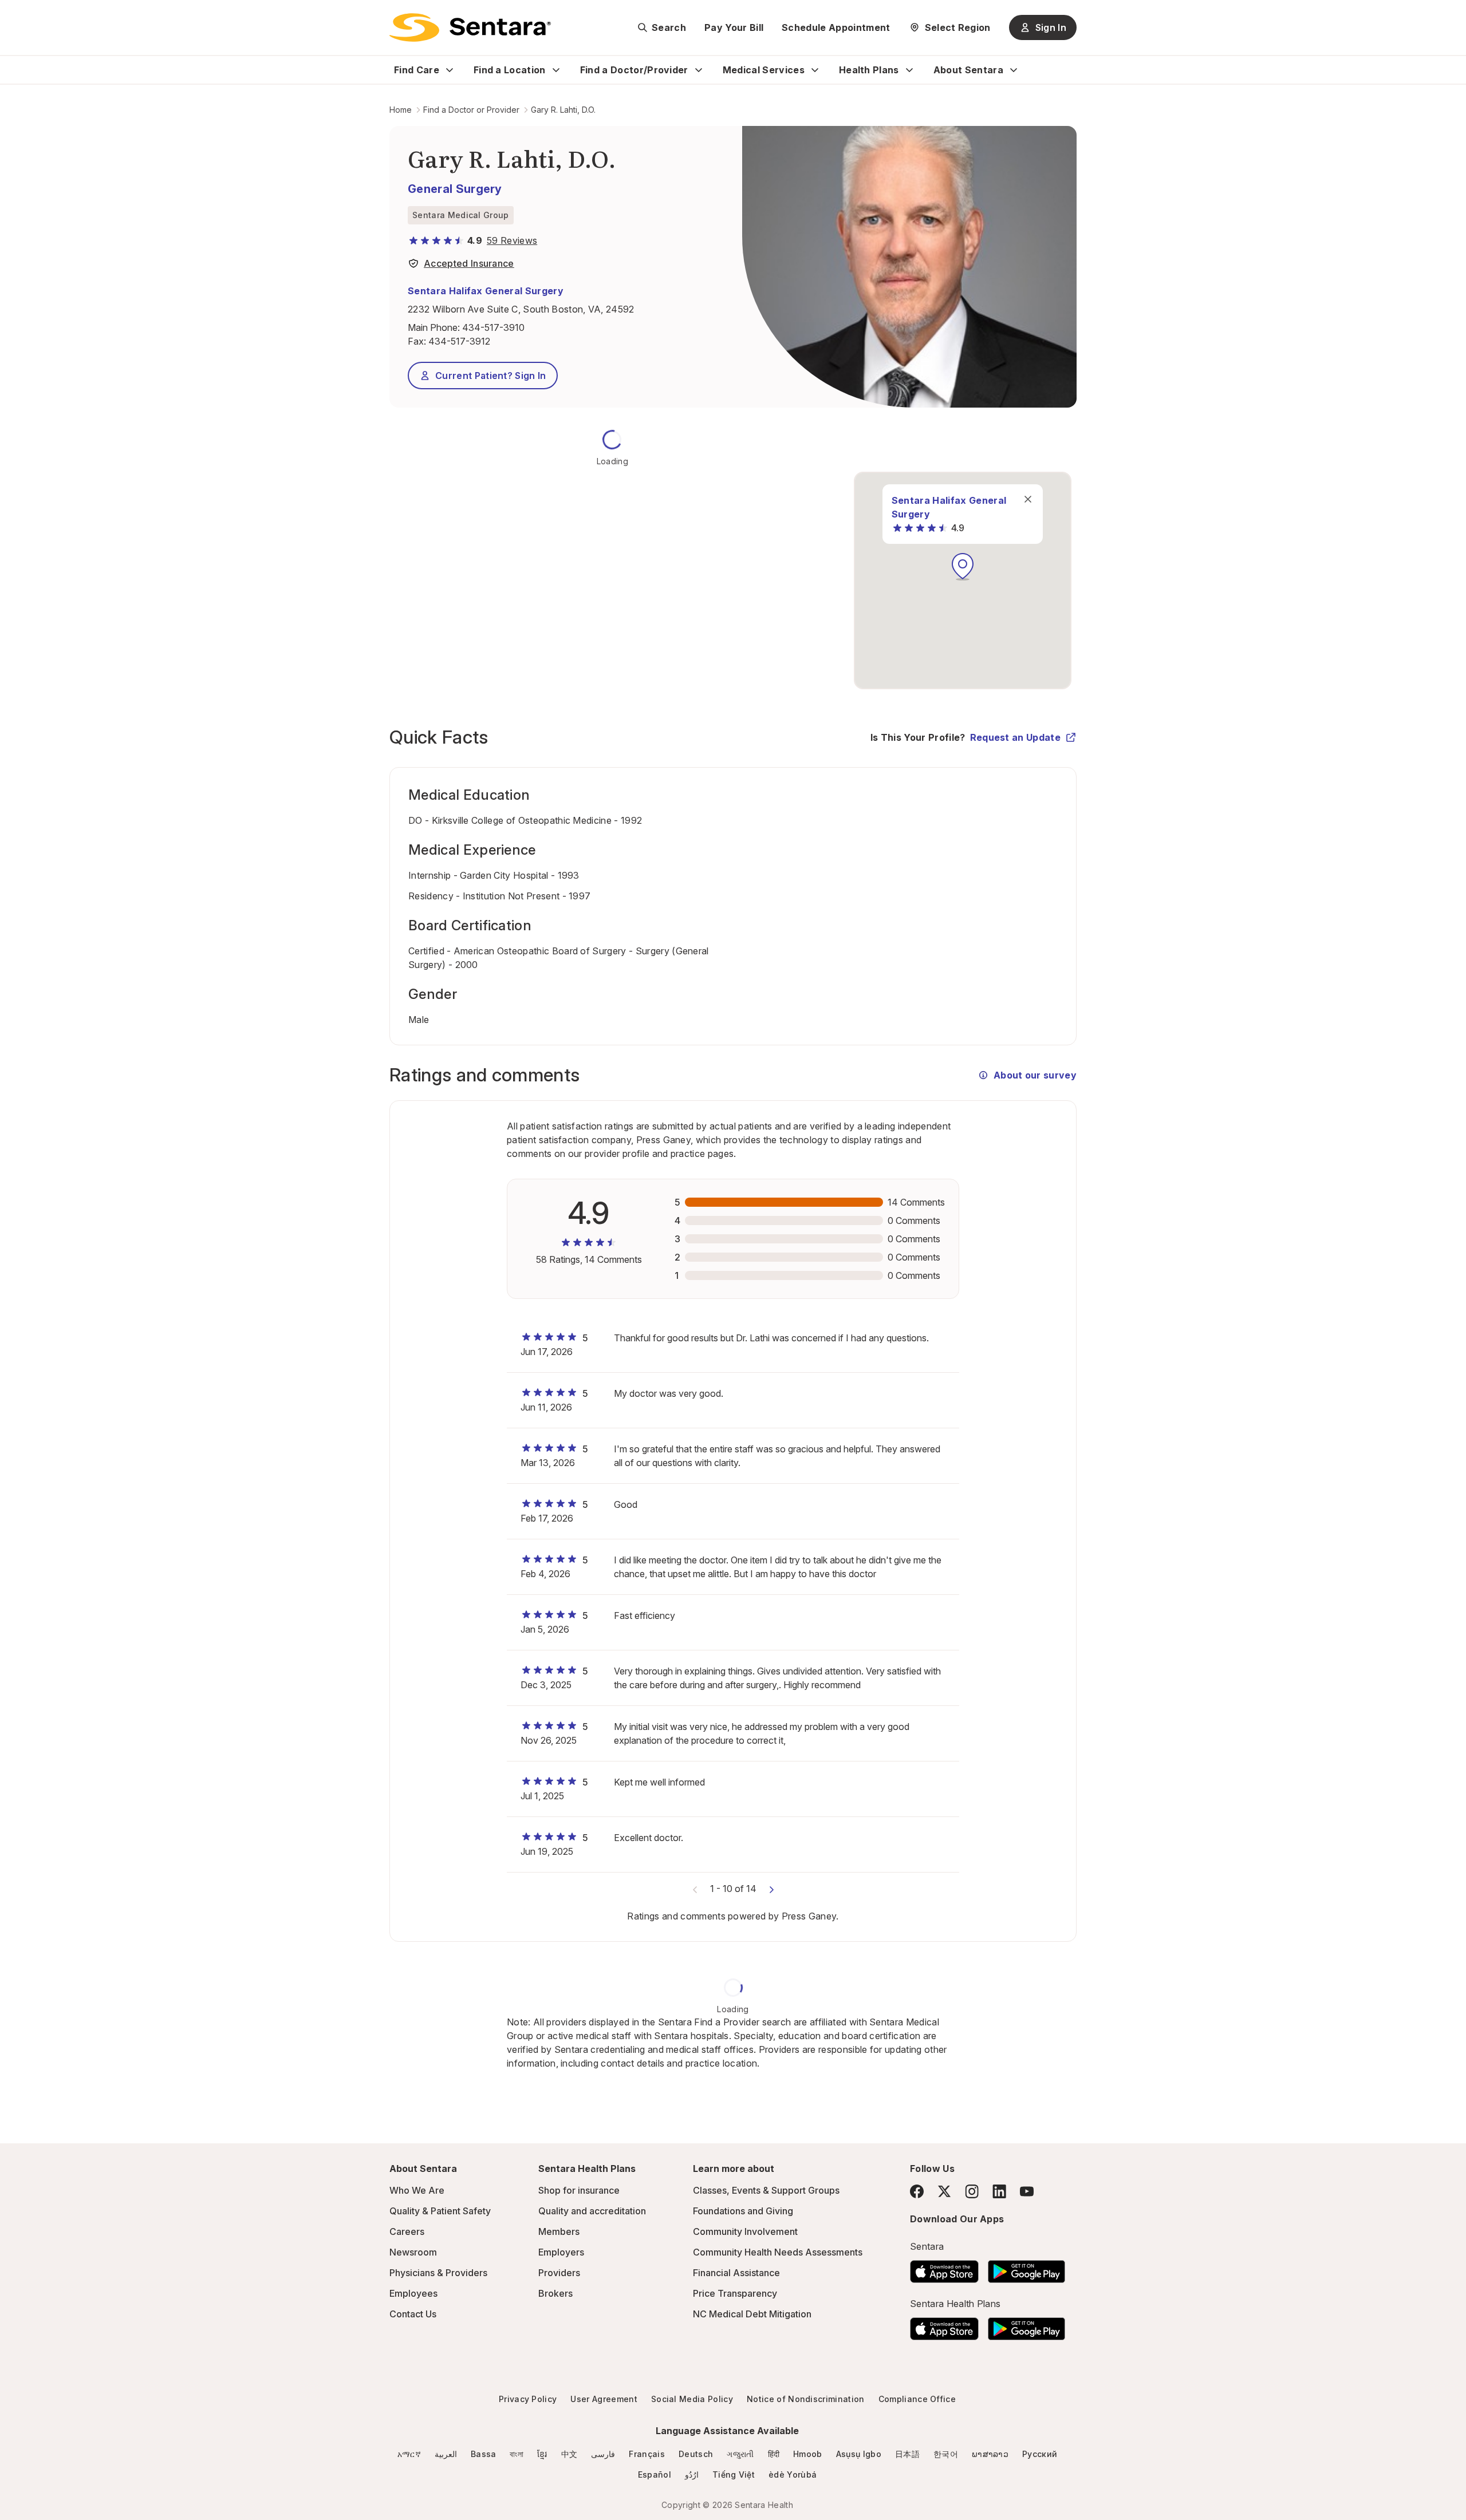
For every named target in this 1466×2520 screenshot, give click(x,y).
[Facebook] (917, 2191)
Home (401, 110)
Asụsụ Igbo (859, 2454)
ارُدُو (692, 2474)
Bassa (484, 2454)
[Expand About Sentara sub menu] (1014, 70)
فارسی (603, 2454)
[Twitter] (944, 2191)
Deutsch (696, 2454)
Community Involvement (745, 2231)
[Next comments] (771, 1889)
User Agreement (604, 2399)
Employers (561, 2252)
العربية (446, 2454)
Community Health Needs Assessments (778, 2252)
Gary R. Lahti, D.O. (563, 110)
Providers (559, 2273)
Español (655, 2474)
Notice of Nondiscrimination (806, 2399)
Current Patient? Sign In (491, 376)
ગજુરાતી (740, 2454)
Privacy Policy (528, 2399)
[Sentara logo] (470, 27)
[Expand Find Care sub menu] (450, 70)
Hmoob (808, 2454)
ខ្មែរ (542, 2454)
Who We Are (417, 2190)
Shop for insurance (579, 2190)
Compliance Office (917, 2399)
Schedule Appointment (836, 27)
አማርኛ (409, 2454)
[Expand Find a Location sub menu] (556, 70)
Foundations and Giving (743, 2211)
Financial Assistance (736, 2273)
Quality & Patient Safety (440, 2211)
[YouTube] (1027, 2191)
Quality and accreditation (592, 2211)
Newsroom (413, 2252)
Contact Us (413, 2314)
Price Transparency (735, 2293)
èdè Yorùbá (793, 2474)
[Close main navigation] (1028, 499)
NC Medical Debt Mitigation (752, 2314)
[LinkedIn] (999, 2191)
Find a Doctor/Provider (634, 70)
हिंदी (774, 2454)
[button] (963, 567)
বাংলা (517, 2454)
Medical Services (764, 70)
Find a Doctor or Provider (471, 110)
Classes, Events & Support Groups (766, 2190)
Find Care (417, 70)
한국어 (946, 2454)
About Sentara (968, 70)
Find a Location (510, 70)
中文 (570, 2454)
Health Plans (869, 70)
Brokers (555, 2293)
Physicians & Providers (438, 2273)
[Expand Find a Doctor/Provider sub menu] (699, 70)
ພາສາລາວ (990, 2454)
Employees (413, 2293)
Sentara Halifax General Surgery (486, 291)
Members (559, 2231)
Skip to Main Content (17, 16)
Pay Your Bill (734, 27)
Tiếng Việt (734, 2474)
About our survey (1035, 1075)
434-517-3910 (493, 327)
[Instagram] (972, 2191)
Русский (1040, 2454)
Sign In (1051, 27)
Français (647, 2454)
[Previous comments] (695, 1889)
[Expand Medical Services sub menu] (815, 70)
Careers (407, 2231)
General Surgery (455, 189)
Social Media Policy (692, 2399)
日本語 (907, 2454)
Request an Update (1015, 737)
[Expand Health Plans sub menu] (909, 70)
